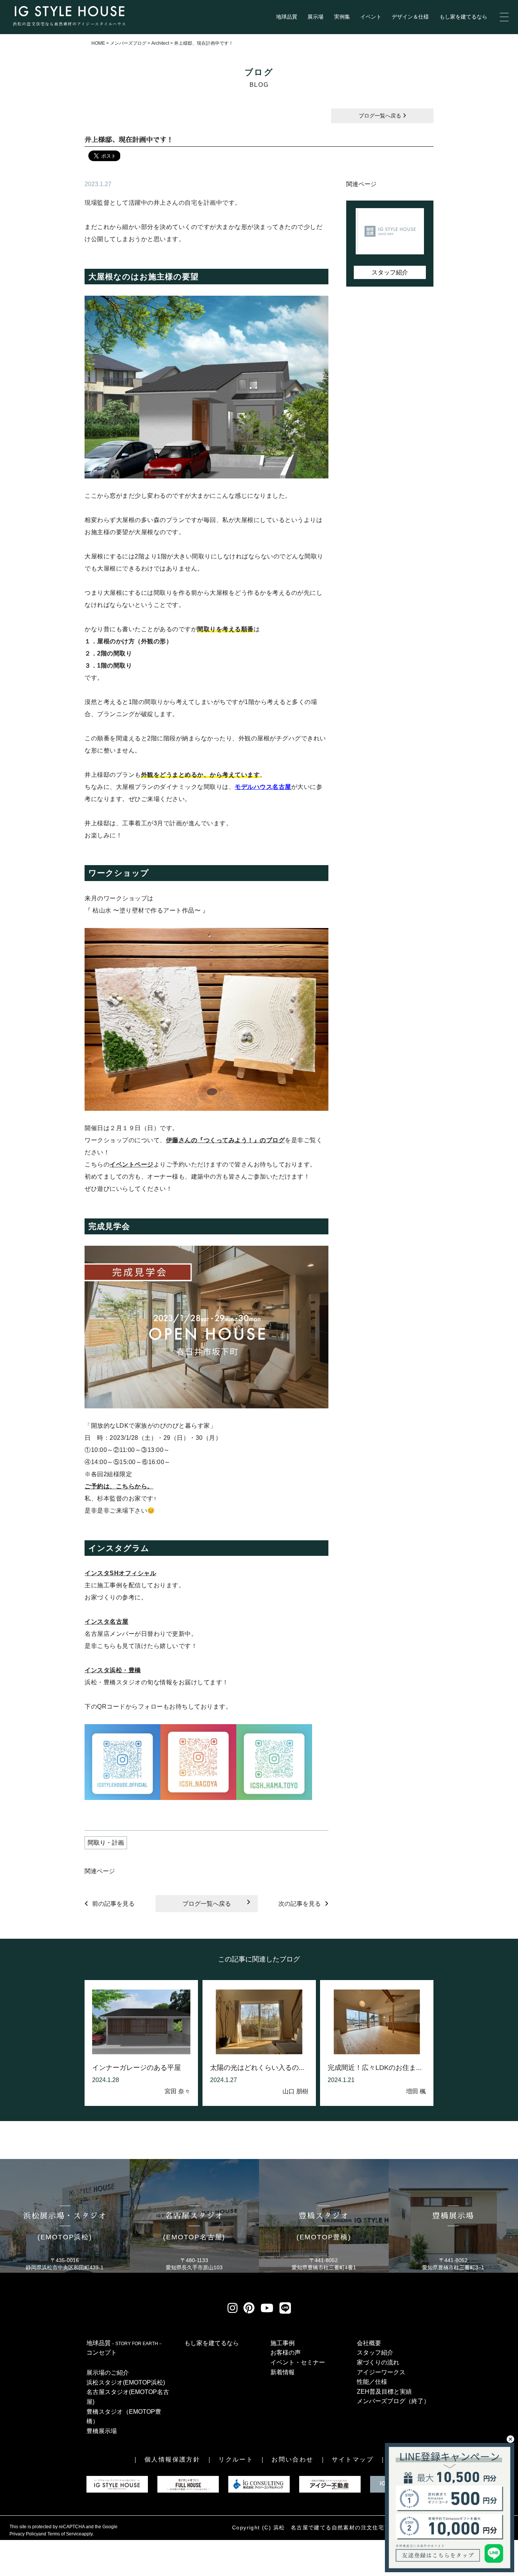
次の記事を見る (300, 1904)
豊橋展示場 (102, 2431)
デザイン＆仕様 (410, 17)
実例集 (342, 17)
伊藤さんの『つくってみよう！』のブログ (226, 1140)
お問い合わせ (292, 2459)
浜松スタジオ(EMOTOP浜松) (126, 2382)
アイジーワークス (381, 2372)
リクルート (236, 2459)
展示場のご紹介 (108, 2373)
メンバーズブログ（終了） (393, 2401)
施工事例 (283, 2343)
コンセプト (102, 2353)
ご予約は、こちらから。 (119, 1486)
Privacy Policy (24, 2534)
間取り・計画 (106, 1843)
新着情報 (283, 2372)
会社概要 (369, 2343)
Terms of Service (64, 2534)
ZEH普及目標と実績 (384, 2392)
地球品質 (287, 17)
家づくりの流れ (378, 2362)
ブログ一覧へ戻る (381, 116)
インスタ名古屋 (107, 1622)
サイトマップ (353, 2459)
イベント (371, 17)
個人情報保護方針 (172, 2459)
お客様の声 (286, 2353)
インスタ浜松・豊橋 (113, 1670)
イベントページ (132, 1164)
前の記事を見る (113, 1904)
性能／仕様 (372, 2382)
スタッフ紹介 (390, 272)
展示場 (316, 17)
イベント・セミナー (298, 2362)
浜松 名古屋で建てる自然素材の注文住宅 (329, 2527)
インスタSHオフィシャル (120, 1573)
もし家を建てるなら (463, 17)
